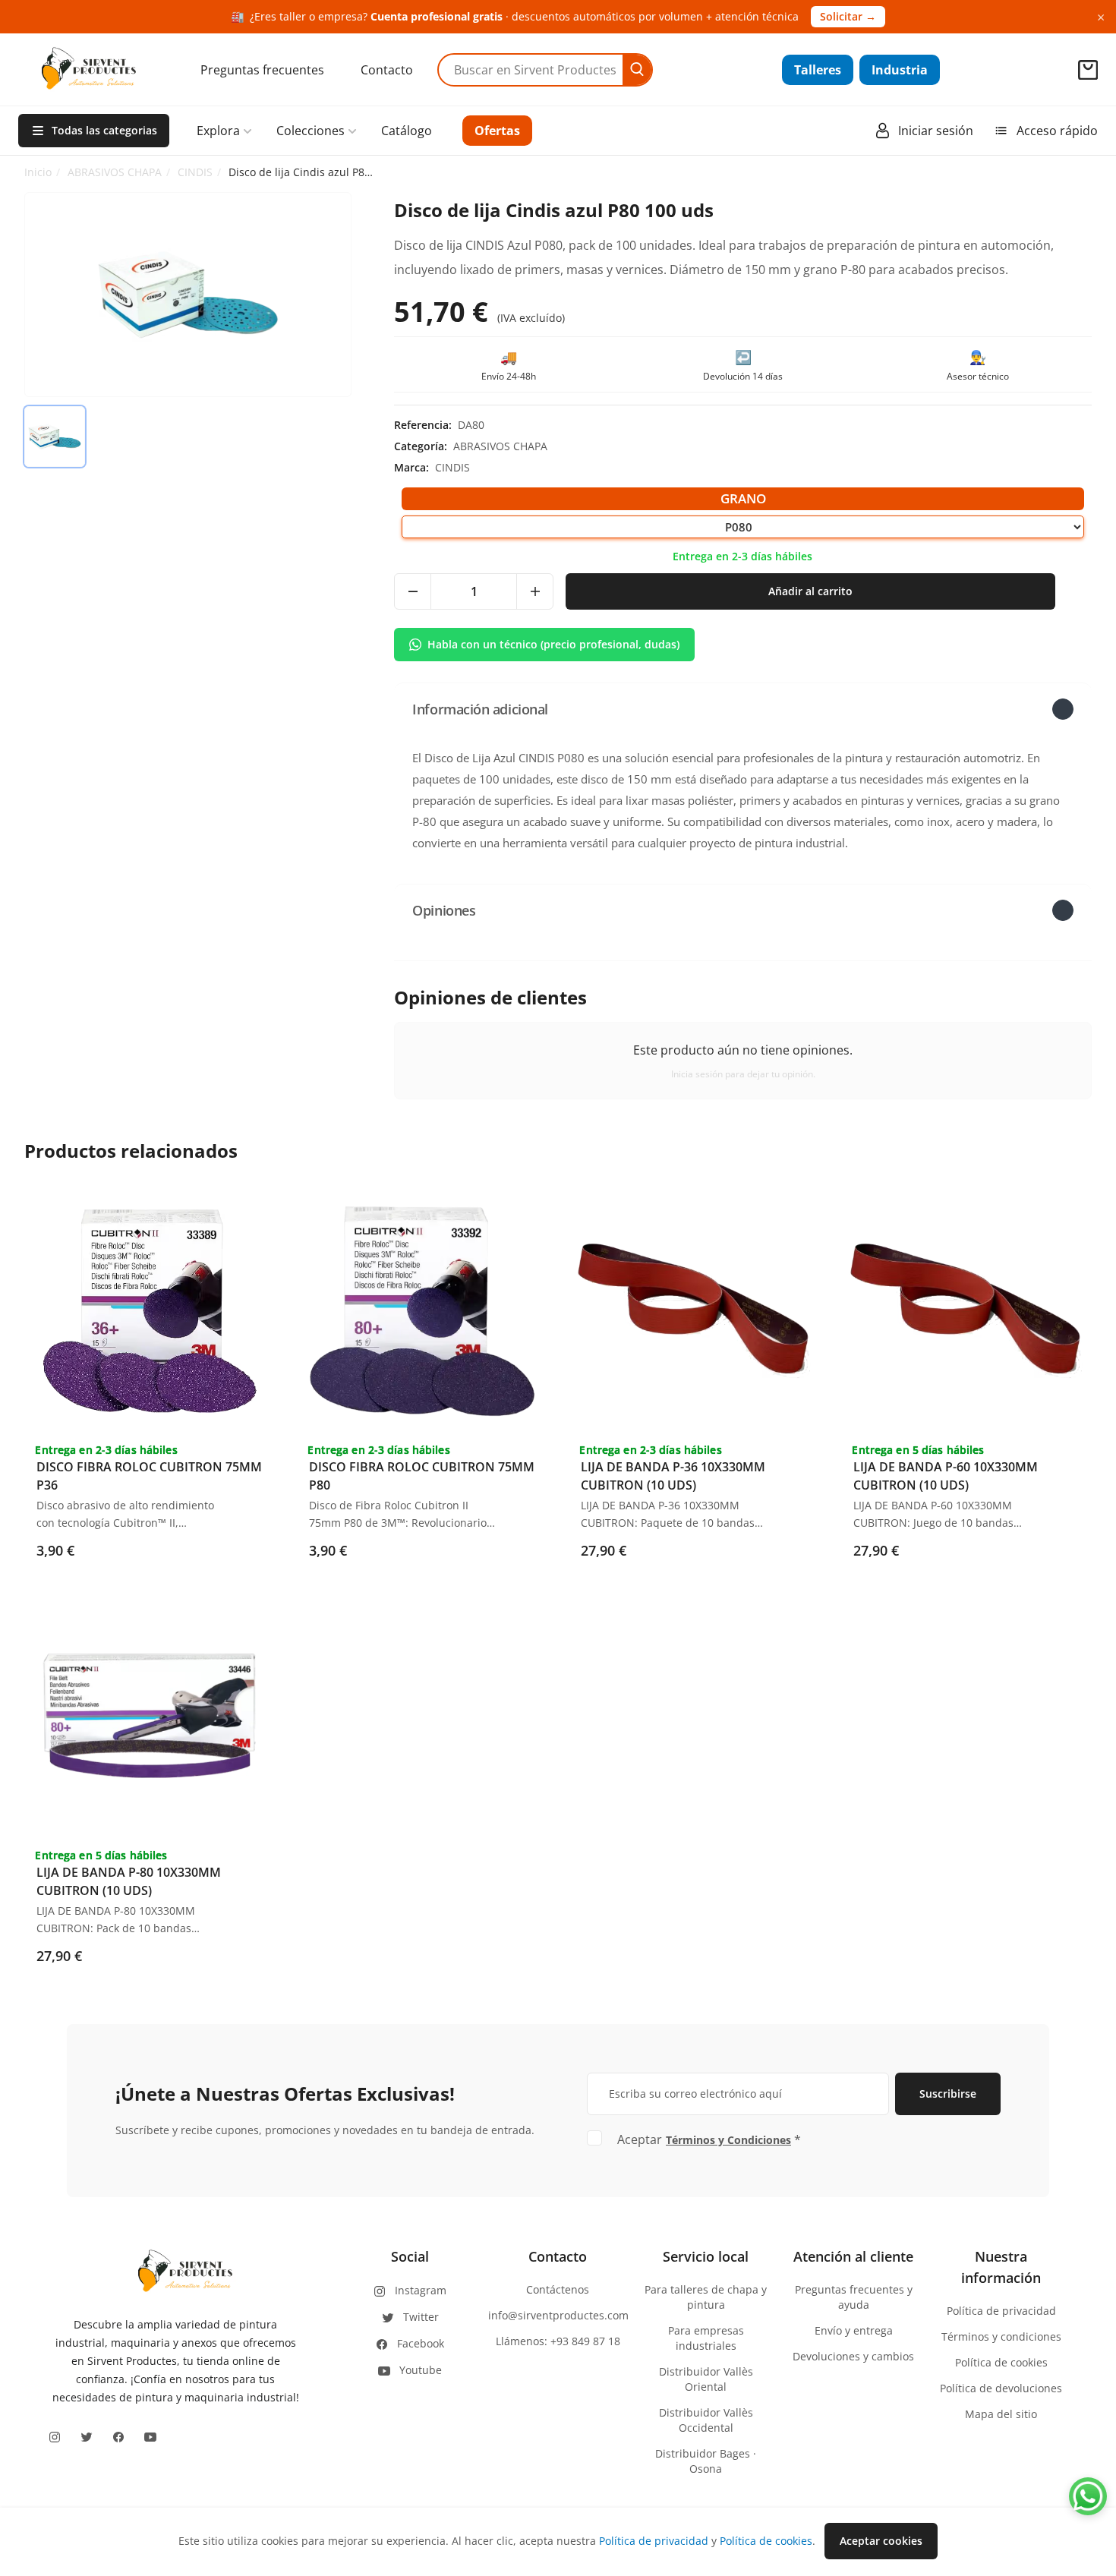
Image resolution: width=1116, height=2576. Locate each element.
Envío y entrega (854, 2330)
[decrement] (413, 591)
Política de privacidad (1001, 2311)
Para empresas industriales (706, 2338)
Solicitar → (848, 16)
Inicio (38, 172)
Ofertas (497, 131)
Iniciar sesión (936, 131)
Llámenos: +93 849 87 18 (558, 2341)
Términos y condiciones (1001, 2336)
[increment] (534, 591)
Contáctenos (558, 2289)
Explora (218, 131)
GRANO (743, 498)
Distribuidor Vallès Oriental (706, 2379)
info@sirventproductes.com (558, 2315)
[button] (743, 709)
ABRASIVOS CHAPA (115, 172)
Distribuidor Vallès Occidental (706, 2420)
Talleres (818, 70)
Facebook (421, 2343)
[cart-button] (1088, 70)
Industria (900, 70)
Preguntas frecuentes (262, 70)
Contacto (387, 70)
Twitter (421, 2317)
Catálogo (407, 131)
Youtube (421, 2370)
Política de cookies (1001, 2362)
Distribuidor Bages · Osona (706, 2461)
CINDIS (195, 172)
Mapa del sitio (1001, 2414)
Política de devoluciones (1001, 2388)
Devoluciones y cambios (853, 2356)
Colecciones (311, 131)
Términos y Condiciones (728, 2140)
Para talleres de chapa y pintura (706, 2297)
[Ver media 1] (55, 437)
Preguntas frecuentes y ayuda (854, 2297)
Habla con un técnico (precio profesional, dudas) (553, 644)
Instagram (421, 2290)
